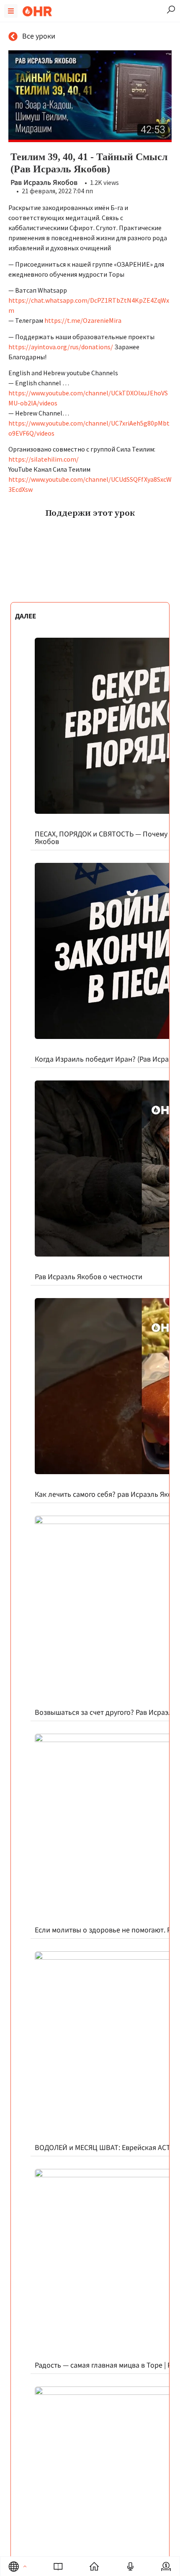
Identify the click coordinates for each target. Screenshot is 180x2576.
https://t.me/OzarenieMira (83, 320)
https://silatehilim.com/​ (44, 459)
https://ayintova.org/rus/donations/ (61, 347)
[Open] (25, 2566)
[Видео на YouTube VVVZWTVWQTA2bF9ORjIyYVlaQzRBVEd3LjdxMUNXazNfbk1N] (90, 96)
